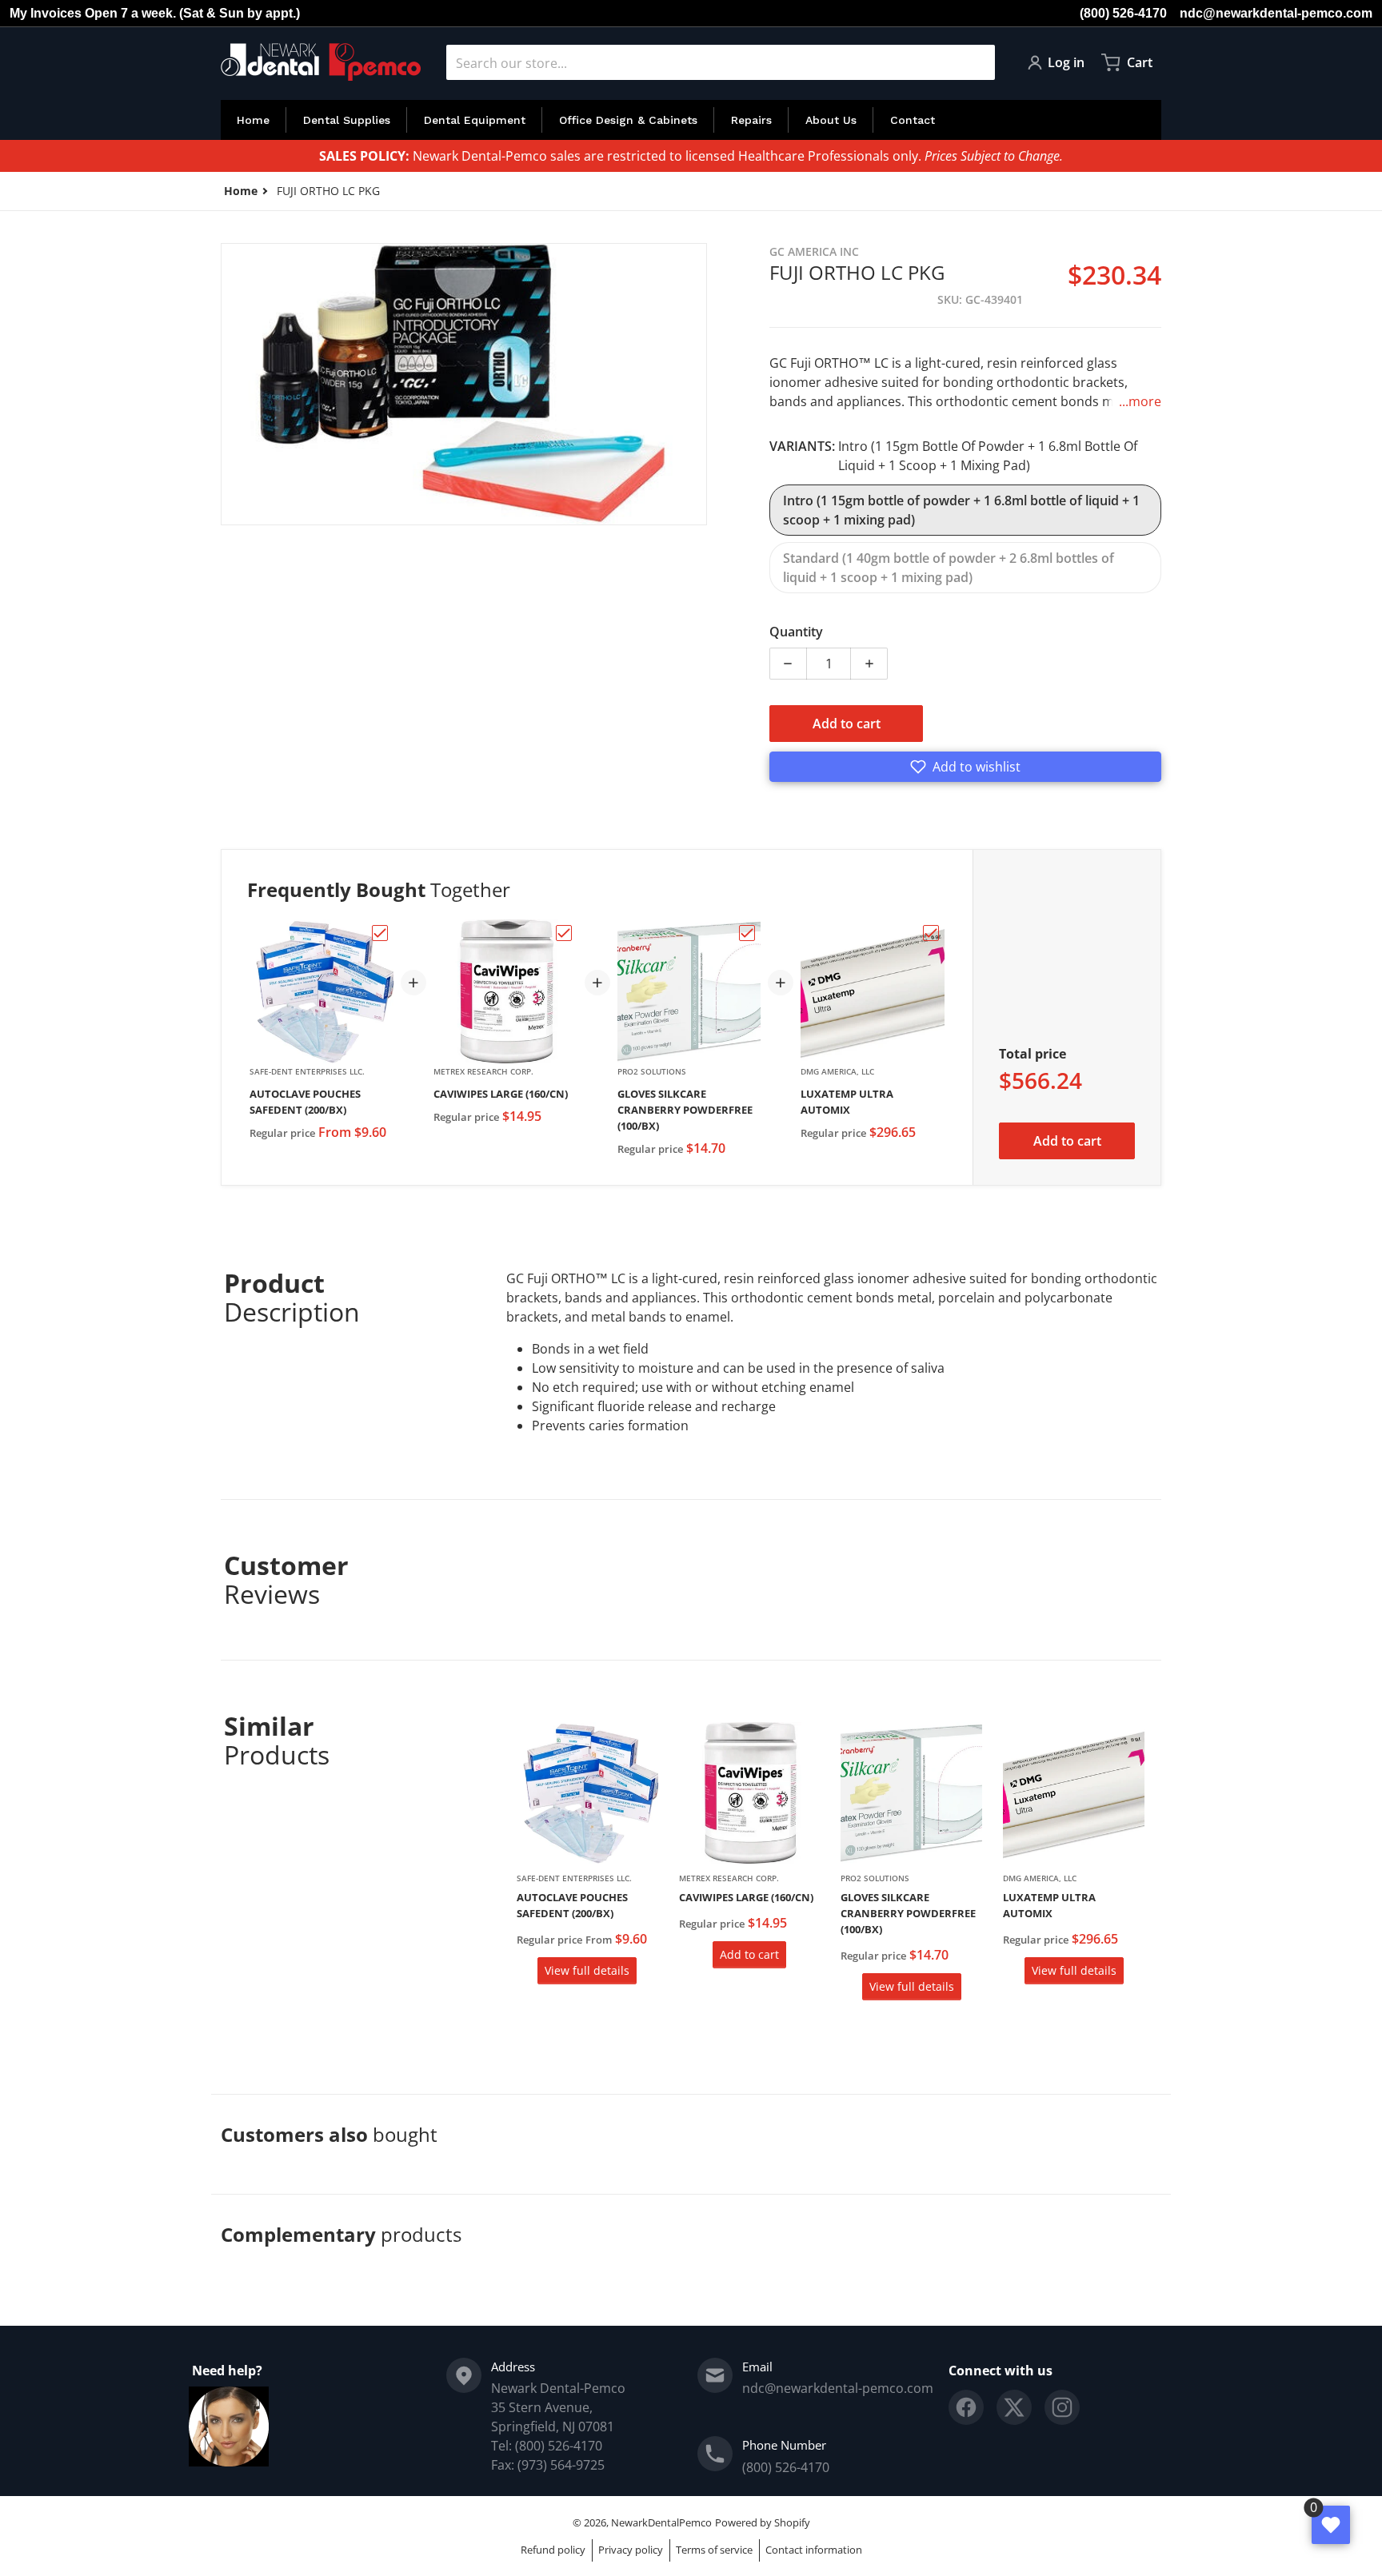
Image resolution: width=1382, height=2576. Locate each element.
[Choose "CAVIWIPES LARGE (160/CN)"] (564, 933)
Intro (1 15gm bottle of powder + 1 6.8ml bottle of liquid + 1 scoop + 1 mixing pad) (961, 510)
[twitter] (1014, 2407)
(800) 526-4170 (1123, 13)
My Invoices (46, 13)
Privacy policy (631, 2550)
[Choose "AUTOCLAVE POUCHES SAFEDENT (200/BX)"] (380, 933)
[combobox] (721, 62)
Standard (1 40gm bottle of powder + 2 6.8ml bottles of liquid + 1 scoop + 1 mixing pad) (949, 568)
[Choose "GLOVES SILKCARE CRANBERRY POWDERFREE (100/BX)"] (747, 933)
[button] (965, 767)
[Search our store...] (977, 62)
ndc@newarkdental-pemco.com (1276, 13)
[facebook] (966, 2407)
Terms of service (714, 2550)
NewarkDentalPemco (661, 2522)
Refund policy (553, 2550)
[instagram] (1062, 2407)
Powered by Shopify (763, 2522)
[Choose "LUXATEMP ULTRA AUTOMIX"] (931, 933)
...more (1140, 401)
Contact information (814, 2550)
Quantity (796, 632)
